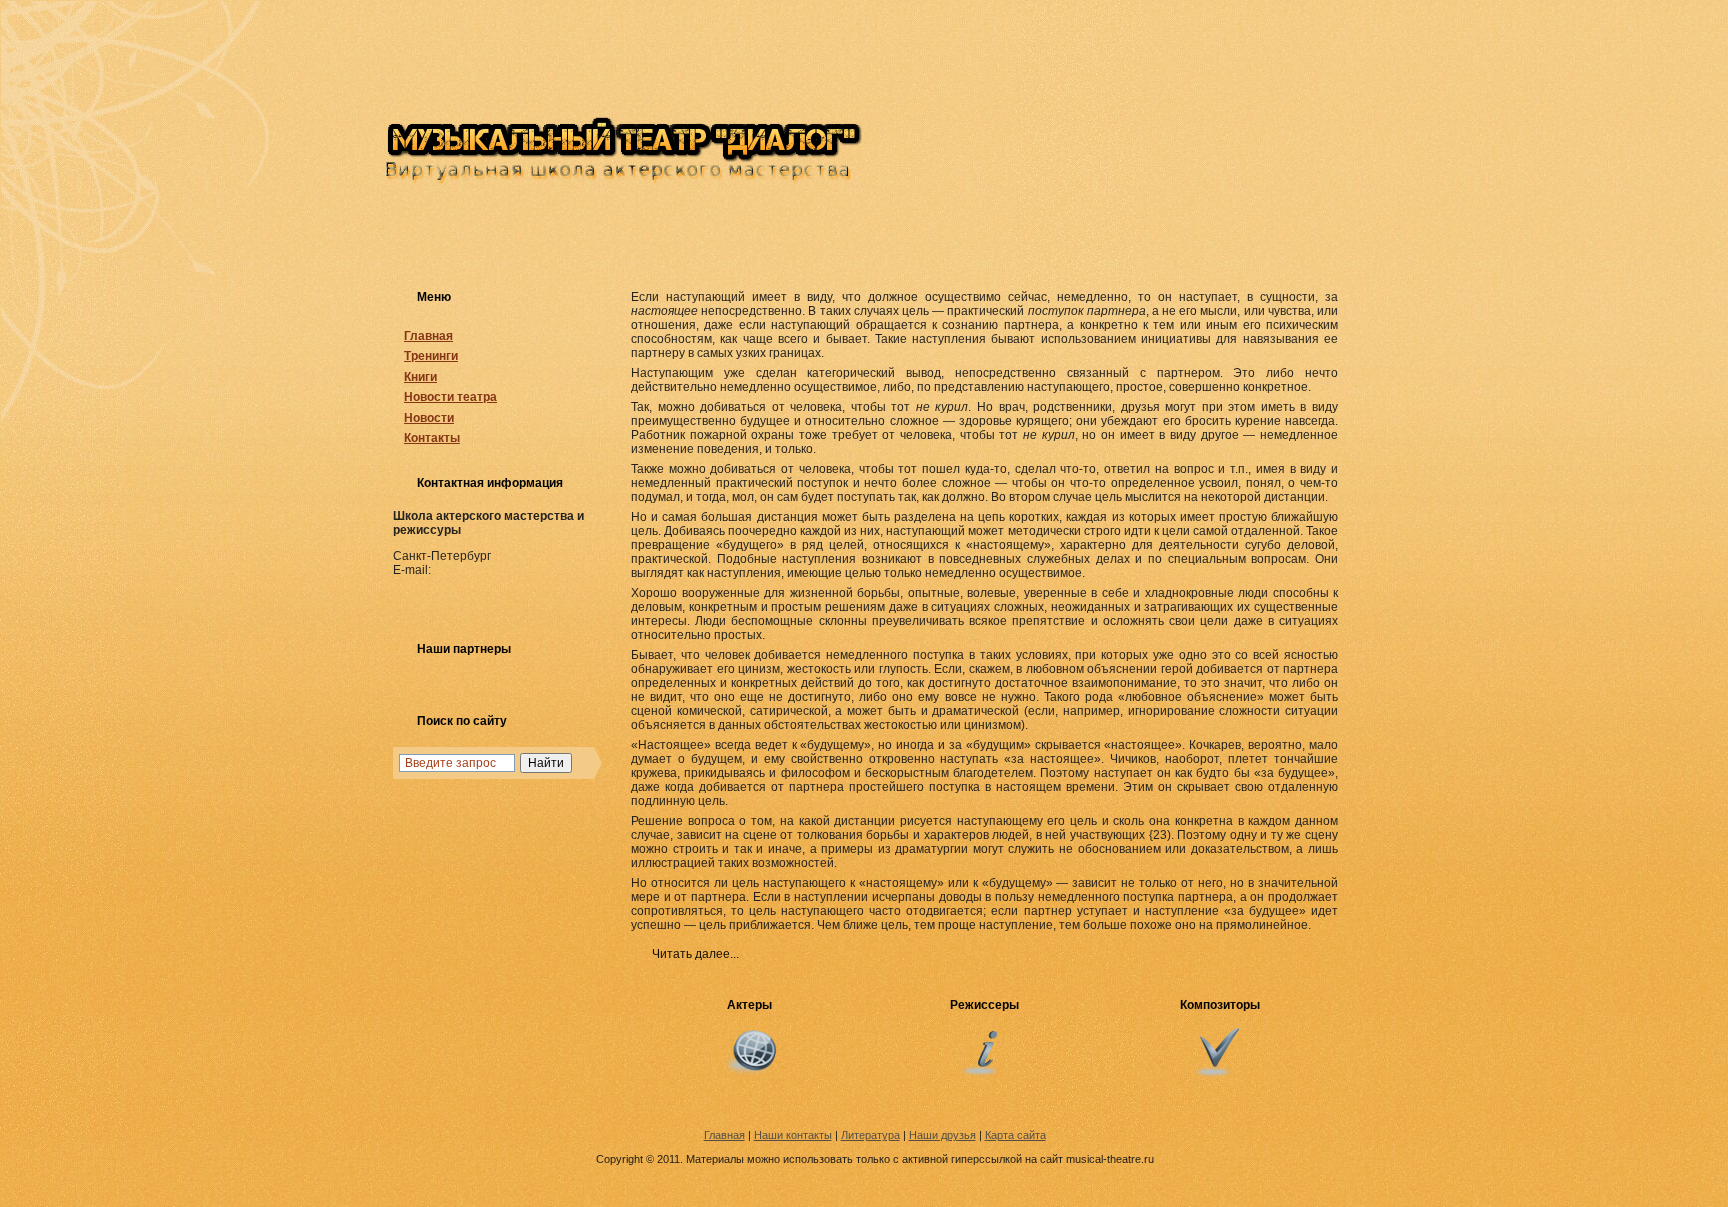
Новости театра (450, 397)
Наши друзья (942, 1135)
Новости (429, 418)
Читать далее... (695, 954)
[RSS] (404, 1137)
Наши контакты (793, 1135)
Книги (420, 377)
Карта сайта (1015, 1135)
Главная (428, 336)
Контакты (432, 438)
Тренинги (431, 356)
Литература (870, 1135)
